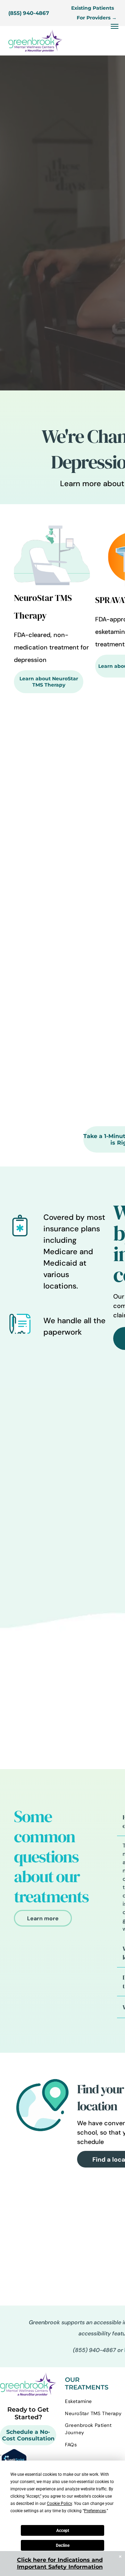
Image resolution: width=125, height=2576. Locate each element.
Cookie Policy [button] (59, 2504)
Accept (63, 2531)
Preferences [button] (95, 2511)
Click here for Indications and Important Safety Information (60, 2563)
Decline (63, 2545)
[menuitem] (95, 2401)
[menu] (115, 26)
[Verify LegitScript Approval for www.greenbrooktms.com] (13, 2453)
